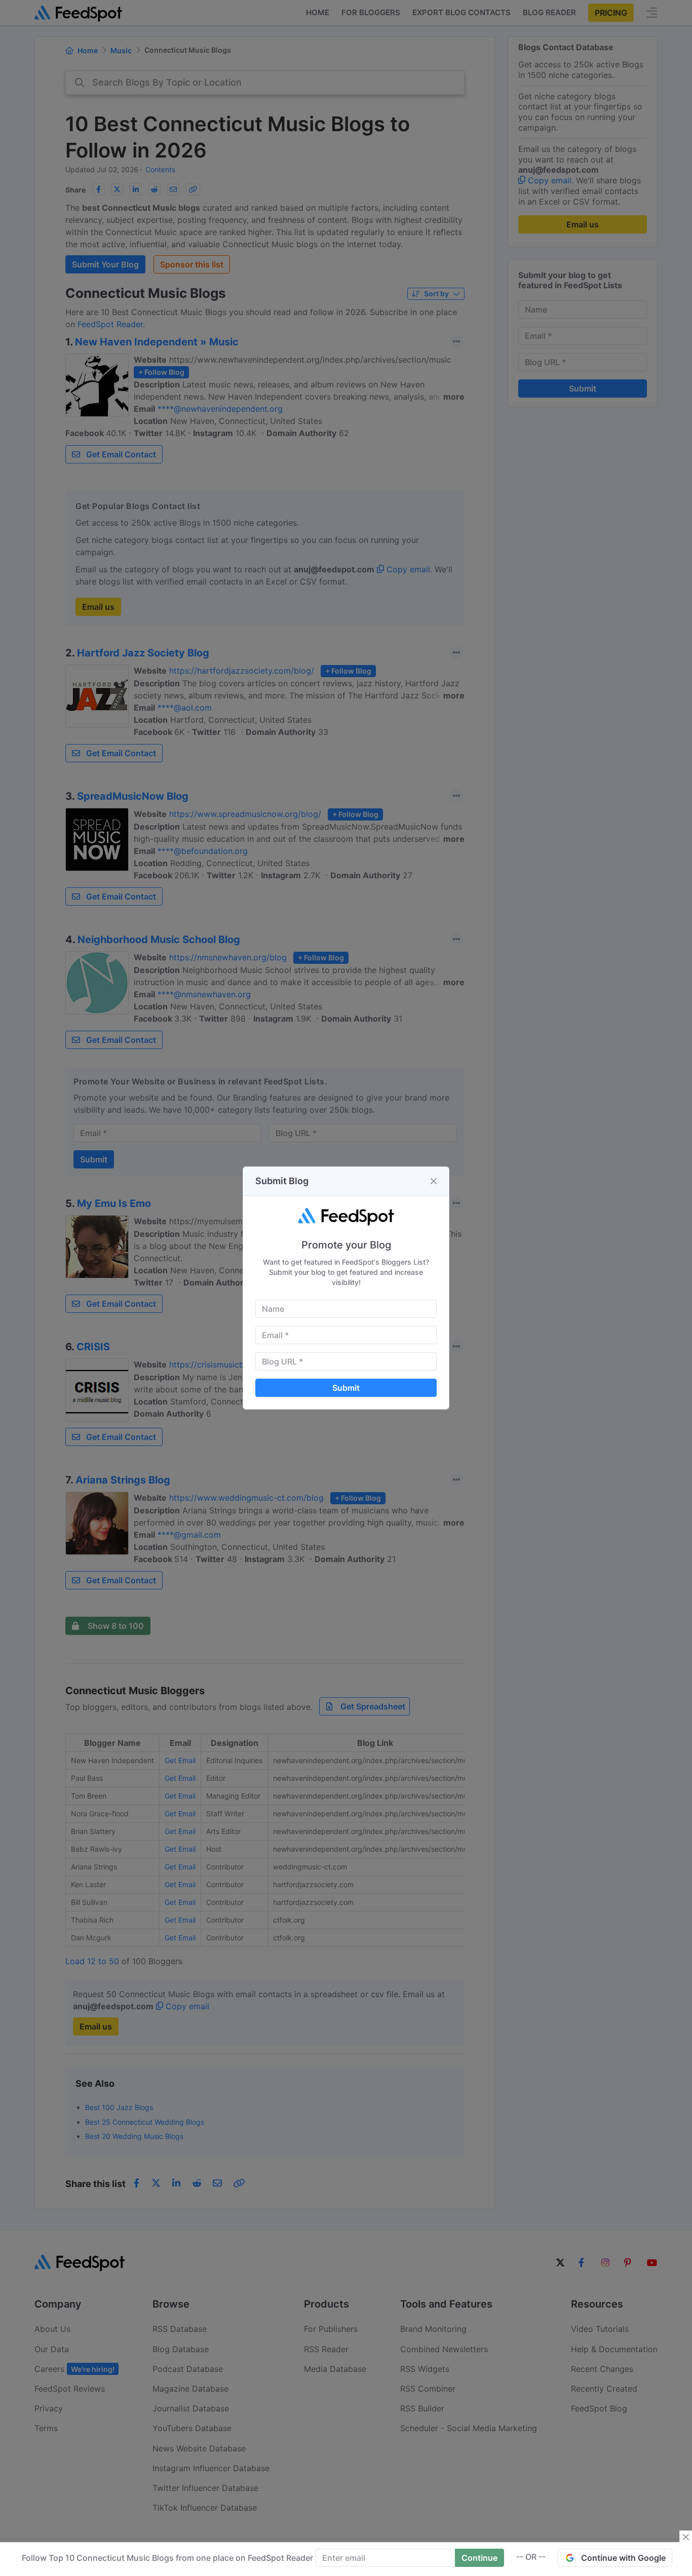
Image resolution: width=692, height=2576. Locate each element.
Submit (346, 1388)
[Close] (434, 1181)
